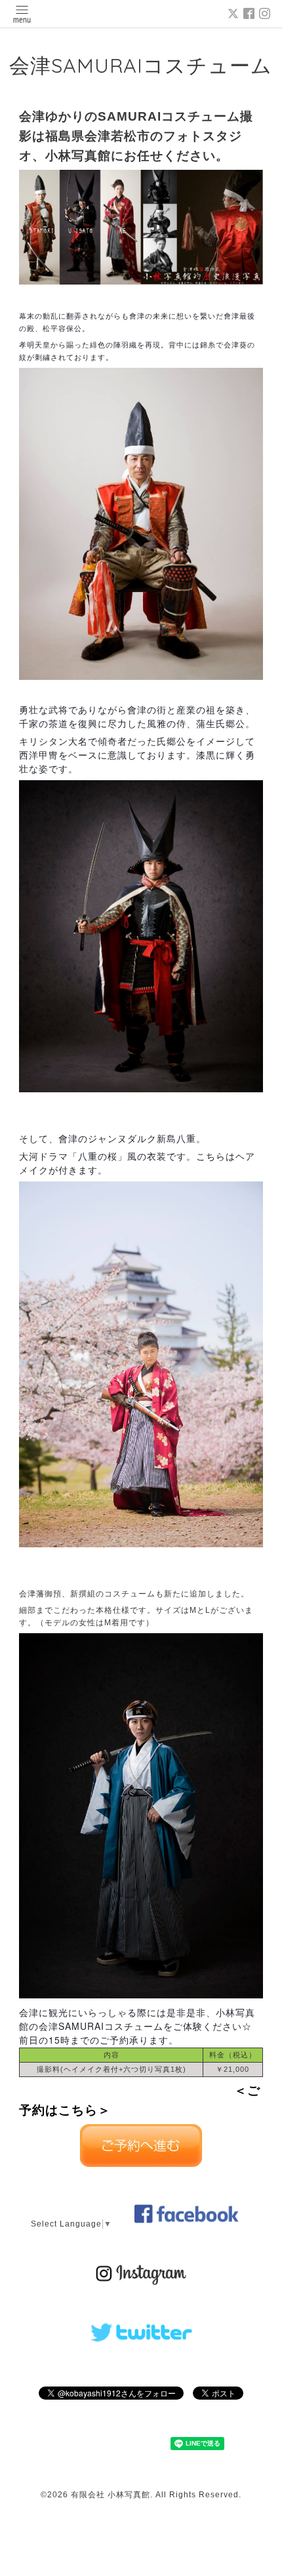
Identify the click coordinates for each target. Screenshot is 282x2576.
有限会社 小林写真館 (111, 2495)
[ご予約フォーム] (141, 2164)
